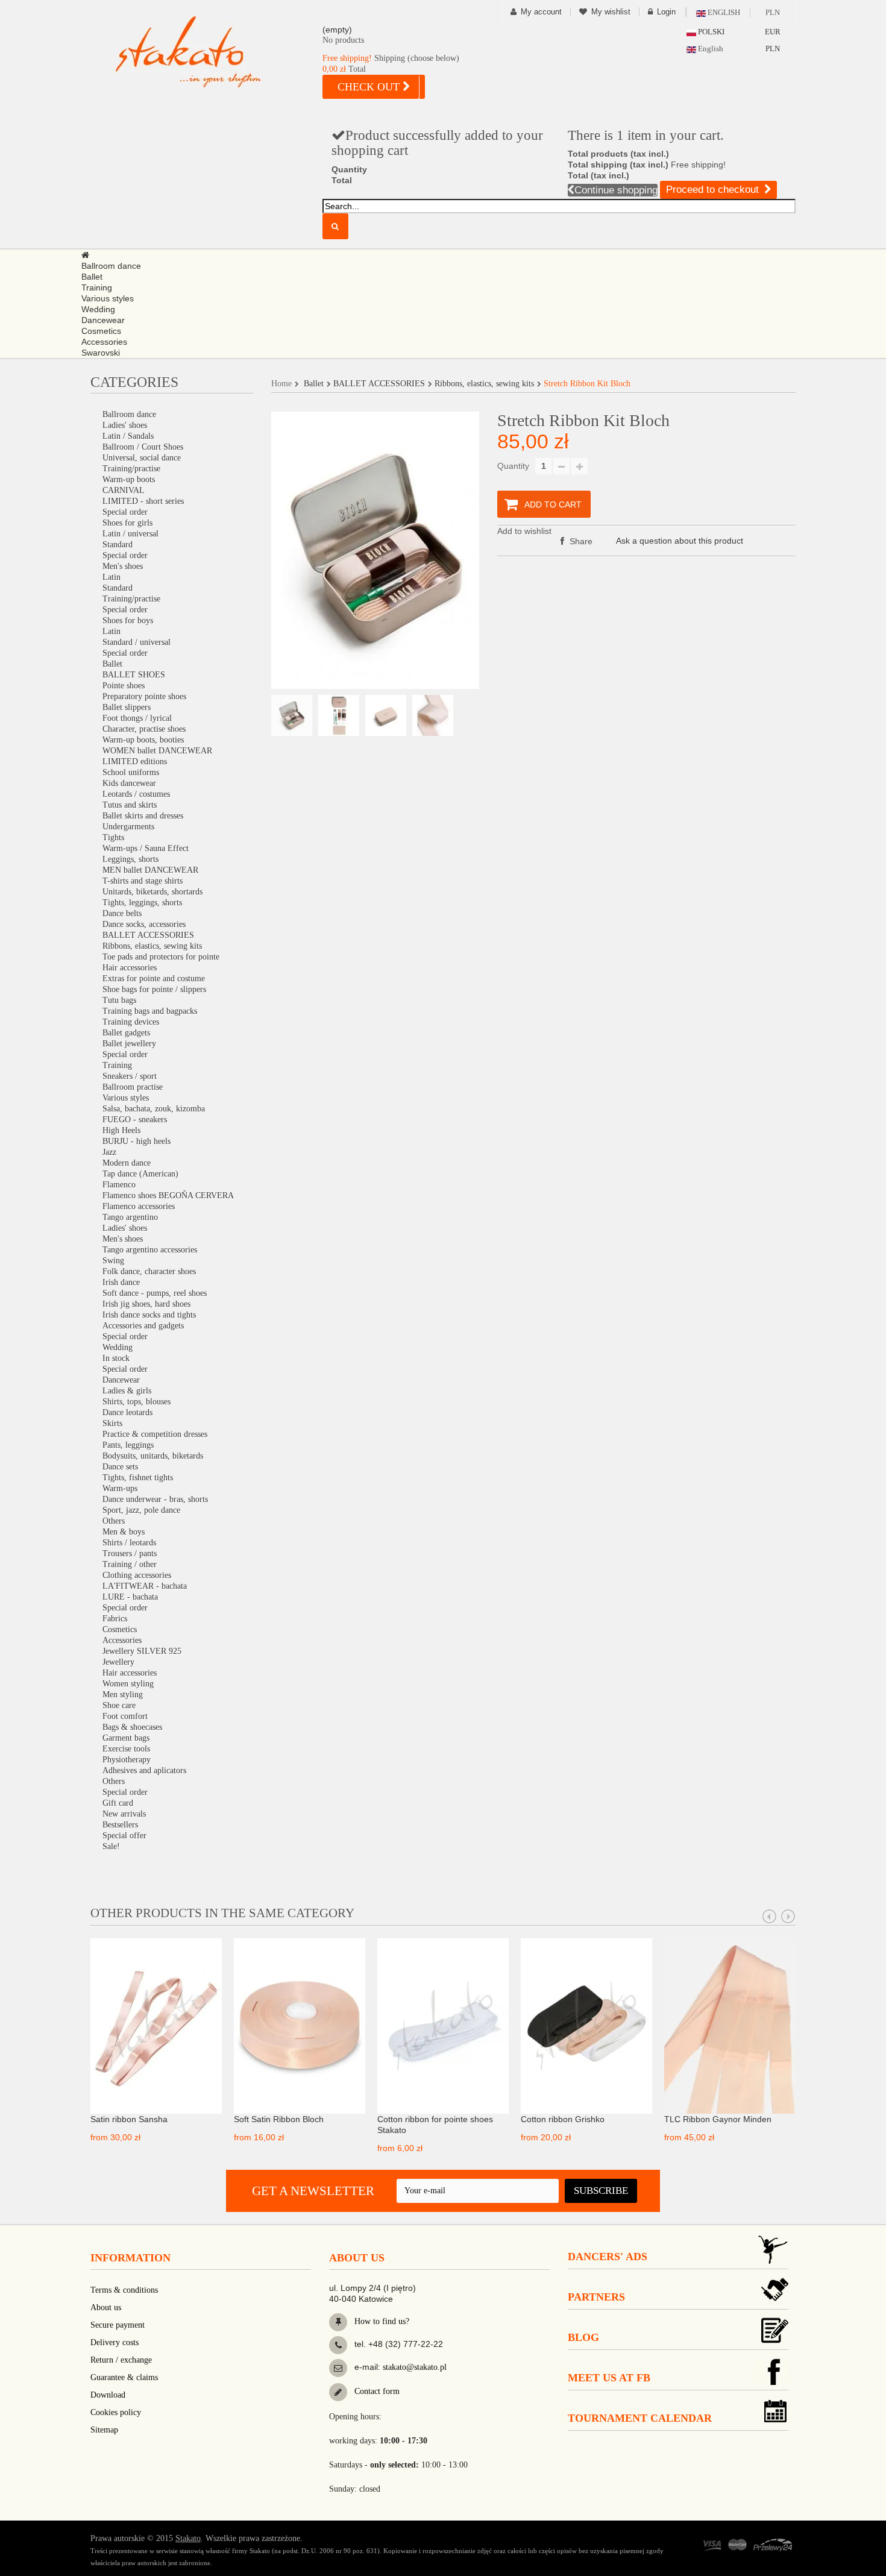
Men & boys (124, 1532)
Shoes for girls (127, 523)
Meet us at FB (609, 2378)
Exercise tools (126, 1749)
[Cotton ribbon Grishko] (586, 2025)
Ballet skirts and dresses (143, 816)
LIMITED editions (135, 762)
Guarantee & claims (124, 2377)
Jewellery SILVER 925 (142, 1651)
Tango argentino (130, 1217)
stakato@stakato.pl (415, 2367)
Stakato (188, 2538)
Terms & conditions (124, 2290)
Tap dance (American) (140, 1174)
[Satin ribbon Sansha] (156, 2025)
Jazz (109, 1152)
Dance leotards (127, 1412)
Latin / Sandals (128, 436)
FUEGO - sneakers (135, 1120)
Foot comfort (125, 1716)
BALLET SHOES (134, 675)
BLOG (583, 2337)
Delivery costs (115, 2342)
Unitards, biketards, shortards (152, 892)
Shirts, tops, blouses (137, 1402)
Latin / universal (130, 534)
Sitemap (104, 2430)
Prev (770, 1917)
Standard (118, 545)
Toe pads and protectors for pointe (161, 957)
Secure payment (118, 2325)
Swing (113, 1261)
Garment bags (126, 1738)
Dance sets (120, 1467)
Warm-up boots (129, 479)
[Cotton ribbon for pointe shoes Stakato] (443, 2025)
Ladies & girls (127, 1391)
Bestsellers (120, 1825)
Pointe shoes (124, 686)
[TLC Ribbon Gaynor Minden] (730, 2025)
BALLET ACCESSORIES (148, 935)
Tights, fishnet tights (138, 1478)
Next (788, 1917)
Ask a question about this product (680, 541)
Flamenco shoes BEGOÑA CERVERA (168, 1195)
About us (106, 2307)
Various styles (126, 1098)
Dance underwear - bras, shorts (155, 1499)
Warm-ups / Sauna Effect (146, 848)
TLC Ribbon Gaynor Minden (718, 2119)
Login (666, 12)
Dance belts (122, 913)
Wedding (118, 1347)
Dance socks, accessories (144, 924)
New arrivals (124, 1814)
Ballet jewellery (129, 1044)
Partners (596, 2297)
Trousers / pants (130, 1553)
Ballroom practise (133, 1087)
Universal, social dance (142, 458)
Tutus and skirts (130, 805)
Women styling (128, 1684)
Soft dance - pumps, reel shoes (155, 1293)
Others (114, 1521)
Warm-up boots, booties (143, 740)
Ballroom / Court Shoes (143, 447)
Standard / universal (137, 642)
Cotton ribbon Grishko (563, 2119)
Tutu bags (119, 1000)
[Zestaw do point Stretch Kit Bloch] (292, 715)
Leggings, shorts (130, 859)
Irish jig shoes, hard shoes (146, 1304)
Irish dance (121, 1282)
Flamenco (119, 1185)
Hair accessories (130, 968)
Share (580, 541)
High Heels (121, 1130)
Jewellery (118, 1662)
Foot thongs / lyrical (137, 718)
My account (541, 12)
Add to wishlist (524, 531)
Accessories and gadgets (143, 1326)
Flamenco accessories (139, 1206)
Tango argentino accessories (150, 1250)
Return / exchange (121, 2360)
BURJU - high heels (137, 1141)
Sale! (111, 1846)
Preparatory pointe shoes (144, 696)
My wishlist (611, 12)
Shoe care (119, 1705)
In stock (116, 1358)
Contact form (376, 2391)
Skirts (112, 1423)
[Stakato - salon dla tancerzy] (208, 52)
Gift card (118, 1803)
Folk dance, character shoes (149, 1271)
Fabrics (115, 1619)
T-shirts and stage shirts (143, 881)
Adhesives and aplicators (144, 1770)
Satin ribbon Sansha (129, 2119)
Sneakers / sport (130, 1076)
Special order (125, 512)
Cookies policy (116, 2412)
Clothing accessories (137, 1575)
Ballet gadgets (126, 1033)
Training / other (130, 1564)
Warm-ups (120, 1488)
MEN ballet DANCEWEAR (150, 870)
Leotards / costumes (136, 794)
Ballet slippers (127, 707)
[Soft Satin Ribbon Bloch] (300, 2025)
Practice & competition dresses (155, 1434)
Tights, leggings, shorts (142, 903)
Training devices (131, 1022)
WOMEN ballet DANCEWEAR (157, 751)
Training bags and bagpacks (150, 1011)
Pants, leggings (128, 1445)
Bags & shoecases (132, 1727)
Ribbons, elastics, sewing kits (152, 946)
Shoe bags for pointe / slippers (154, 989)
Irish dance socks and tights (149, 1315)
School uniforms (131, 772)
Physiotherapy (127, 1760)
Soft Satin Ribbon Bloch (279, 2119)
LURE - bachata (130, 1597)
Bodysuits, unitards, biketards (153, 1456)
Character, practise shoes (144, 729)
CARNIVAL (124, 490)
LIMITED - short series (143, 501)
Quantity (513, 466)
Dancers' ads (608, 2257)
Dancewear (121, 1380)
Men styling (123, 1695)
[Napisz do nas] (338, 2368)
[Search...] (335, 226)
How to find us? (381, 2321)
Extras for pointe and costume (154, 979)
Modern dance (127, 1163)
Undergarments (128, 827)
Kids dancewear (129, 783)
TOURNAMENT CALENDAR (640, 2418)
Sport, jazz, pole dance (141, 1510)
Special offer (124, 1836)
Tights (113, 837)
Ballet (112, 664)
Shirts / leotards (129, 1543)
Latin (112, 577)
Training (117, 1065)
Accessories (122, 1640)
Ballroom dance (129, 414)
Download (108, 2395)
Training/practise (131, 469)
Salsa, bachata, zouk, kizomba (154, 1109)
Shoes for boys (128, 620)
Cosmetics (120, 1629)
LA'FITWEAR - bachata (145, 1586)
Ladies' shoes (125, 425)
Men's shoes (123, 566)
